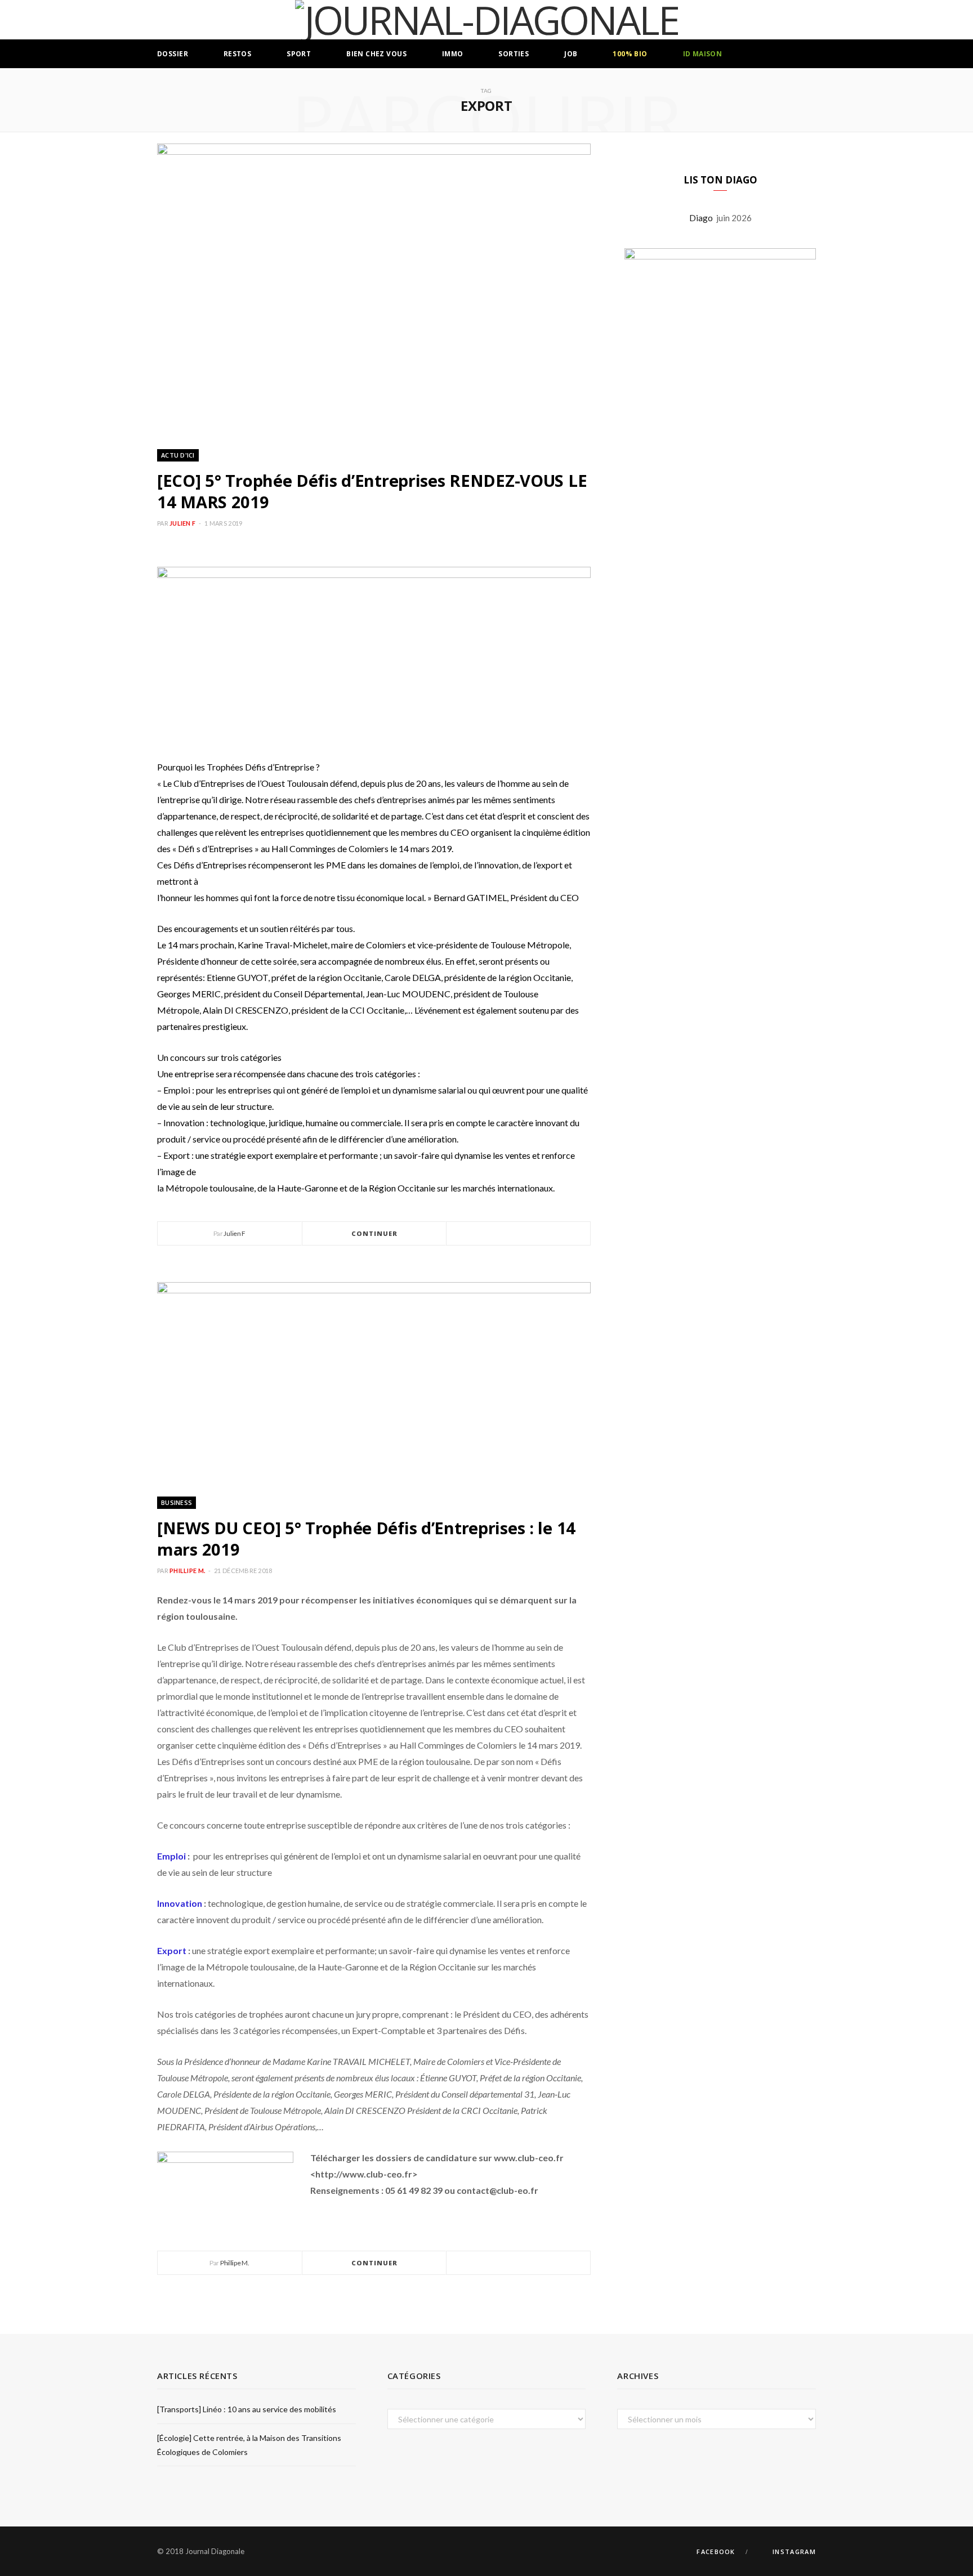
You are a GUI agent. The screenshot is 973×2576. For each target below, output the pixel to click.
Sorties (514, 54)
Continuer (375, 1233)
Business (177, 1502)
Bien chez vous (376, 54)
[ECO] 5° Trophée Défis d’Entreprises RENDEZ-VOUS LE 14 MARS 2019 (372, 491)
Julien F (182, 523)
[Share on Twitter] (519, 1234)
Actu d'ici (178, 455)
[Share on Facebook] (505, 1234)
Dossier (173, 54)
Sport (299, 54)
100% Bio (630, 54)
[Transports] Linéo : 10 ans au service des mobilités (247, 2409)
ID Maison (703, 54)
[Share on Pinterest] (546, 1234)
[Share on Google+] (532, 1234)
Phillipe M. (187, 1571)
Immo (453, 54)
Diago (703, 218)
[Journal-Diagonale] (487, 20)
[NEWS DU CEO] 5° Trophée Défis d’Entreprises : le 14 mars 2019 (366, 1538)
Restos (238, 54)
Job (571, 54)
